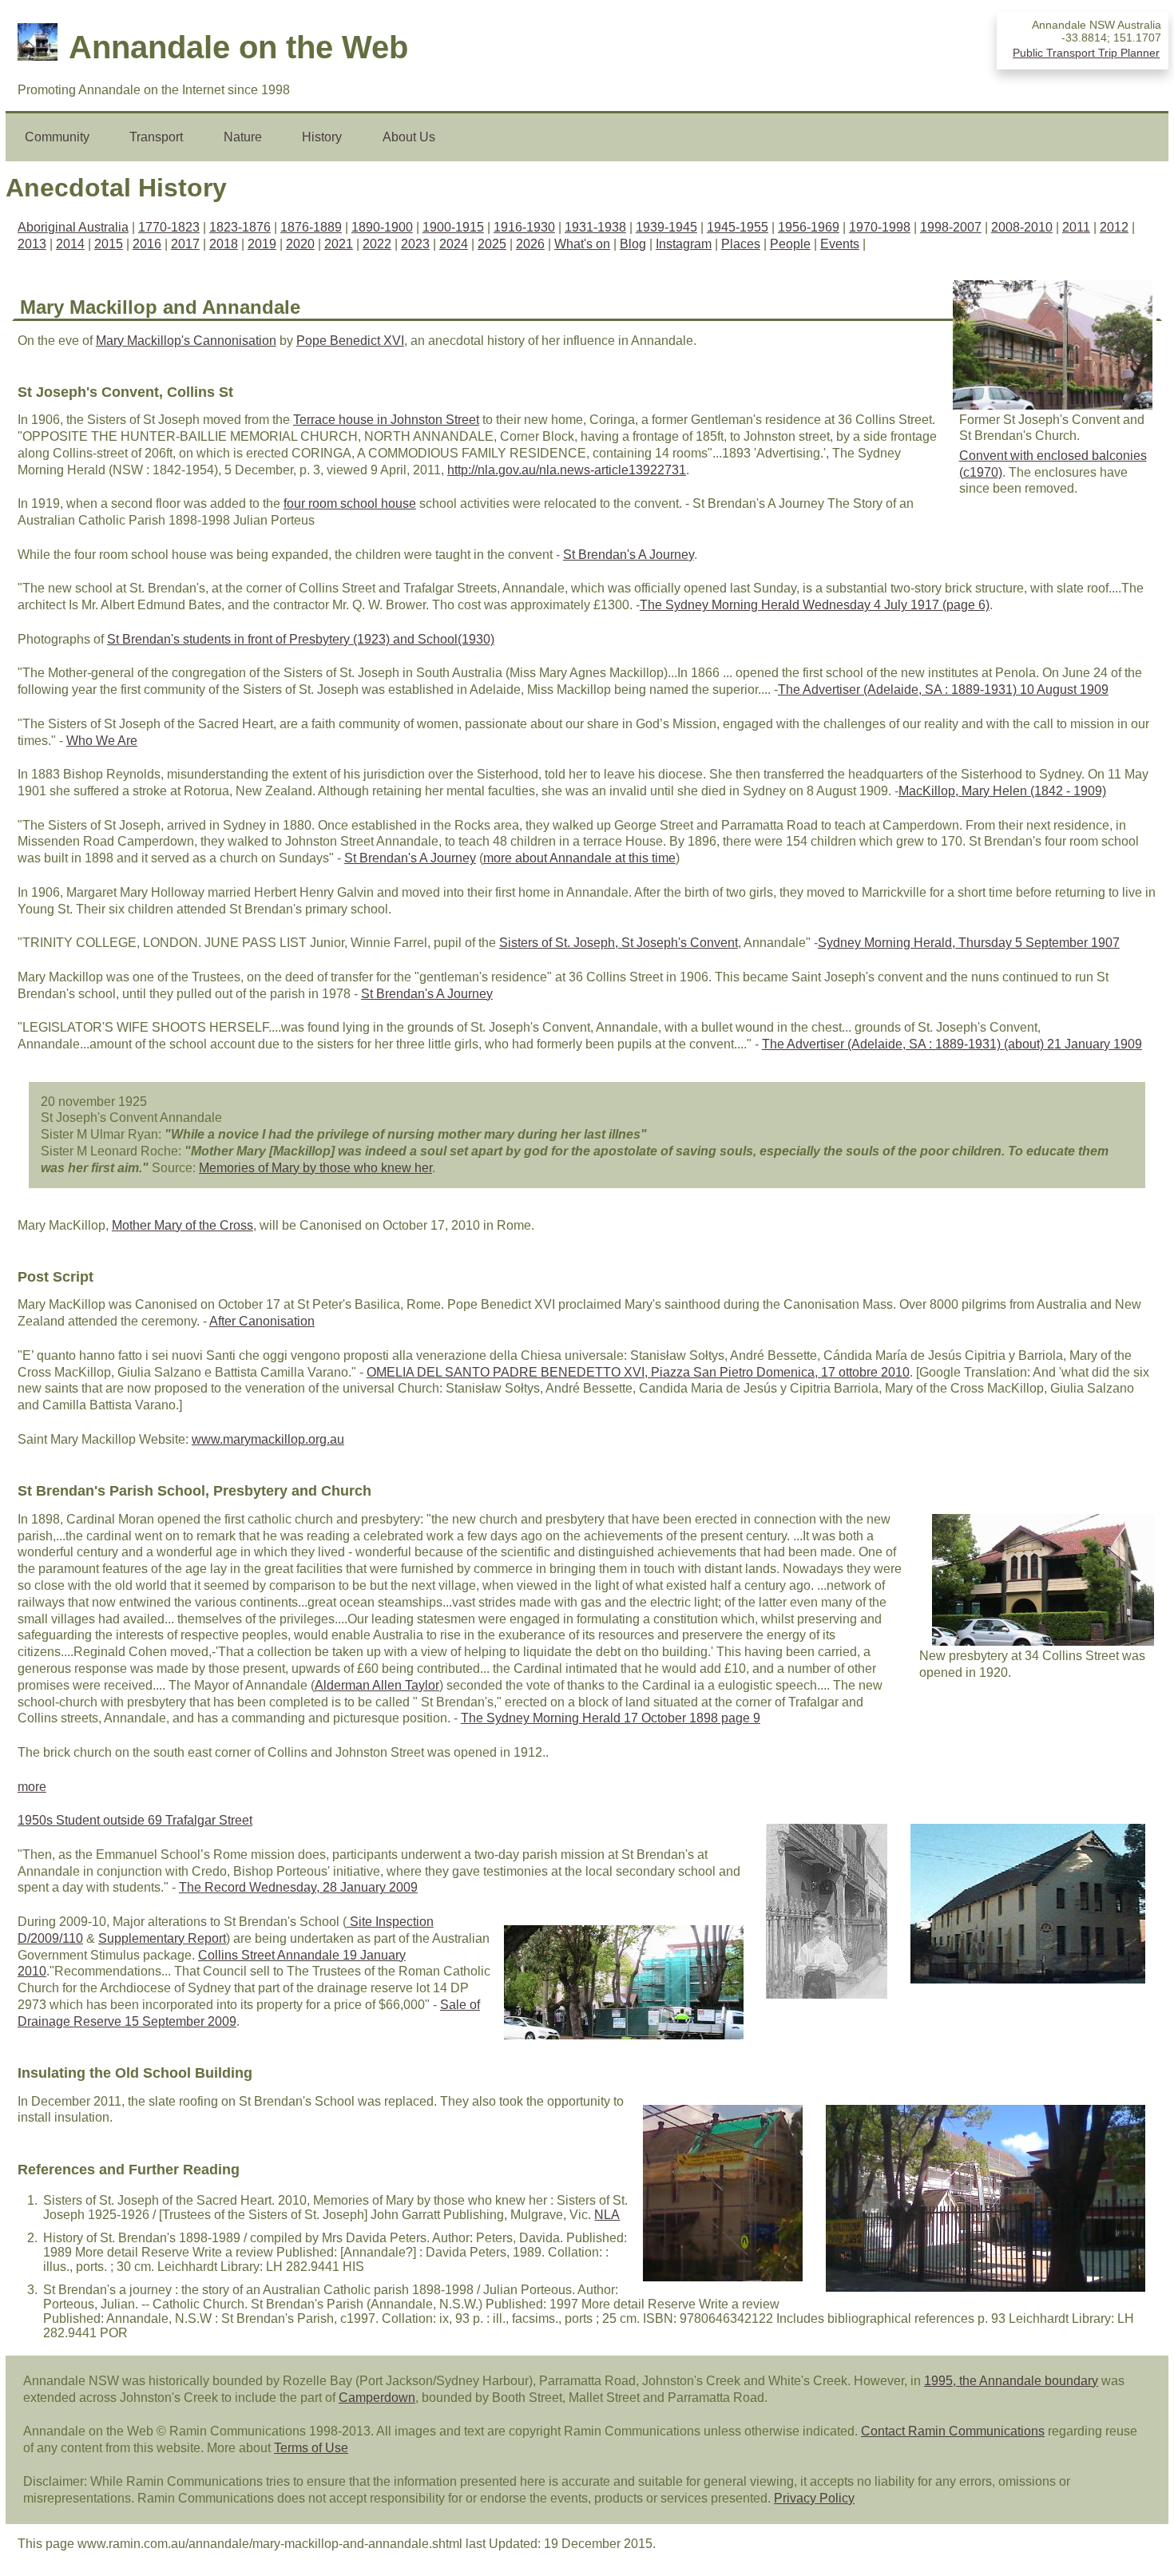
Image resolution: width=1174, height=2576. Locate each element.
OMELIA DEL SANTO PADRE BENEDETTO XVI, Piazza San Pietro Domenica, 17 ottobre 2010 (638, 1372)
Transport (156, 137)
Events (840, 244)
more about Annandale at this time (579, 858)
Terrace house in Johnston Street (386, 420)
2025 (492, 244)
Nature (243, 137)
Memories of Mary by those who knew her (315, 1168)
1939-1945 (666, 227)
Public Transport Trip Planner (1086, 53)
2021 (339, 244)
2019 (262, 244)
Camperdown (377, 2398)
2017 (185, 244)
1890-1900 (382, 227)
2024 (454, 244)
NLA (607, 2215)
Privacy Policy (814, 2498)
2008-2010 (1022, 227)
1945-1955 (738, 227)
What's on (582, 244)
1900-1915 (453, 227)
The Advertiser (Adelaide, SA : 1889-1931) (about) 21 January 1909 (952, 1044)
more (32, 1787)
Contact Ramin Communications (953, 2431)
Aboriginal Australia (73, 227)
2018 (224, 244)
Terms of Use (311, 2448)
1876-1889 (311, 227)
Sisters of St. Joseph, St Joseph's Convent (619, 943)
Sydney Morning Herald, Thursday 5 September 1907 (969, 943)
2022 (377, 244)
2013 (32, 244)
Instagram (684, 244)
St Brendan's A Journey (629, 555)
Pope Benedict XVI (350, 341)
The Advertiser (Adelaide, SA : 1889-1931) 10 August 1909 (943, 690)
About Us (409, 137)
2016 (147, 244)
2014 (70, 244)
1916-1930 (524, 227)
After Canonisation (262, 1321)
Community (57, 137)
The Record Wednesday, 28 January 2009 (298, 1887)
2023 (415, 244)
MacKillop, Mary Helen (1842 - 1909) (1002, 791)
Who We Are (102, 741)
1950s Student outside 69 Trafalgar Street (135, 1820)
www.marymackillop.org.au (268, 1439)
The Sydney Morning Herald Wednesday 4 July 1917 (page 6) (815, 605)
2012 (1114, 227)
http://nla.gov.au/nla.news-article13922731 (567, 470)
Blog (633, 244)
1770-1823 (169, 227)
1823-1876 (240, 227)
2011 (1076, 227)
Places (741, 244)
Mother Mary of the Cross (182, 1225)
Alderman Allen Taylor (377, 1685)
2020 (300, 244)
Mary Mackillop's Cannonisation (186, 341)
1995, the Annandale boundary (1011, 2381)
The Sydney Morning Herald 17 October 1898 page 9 (611, 1718)
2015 (109, 244)
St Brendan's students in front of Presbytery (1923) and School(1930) (301, 639)
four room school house (350, 503)
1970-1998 (880, 227)
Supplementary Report (162, 1938)
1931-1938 (595, 227)
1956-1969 (809, 227)
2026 (530, 244)
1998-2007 (951, 227)
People (790, 244)
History (322, 137)
